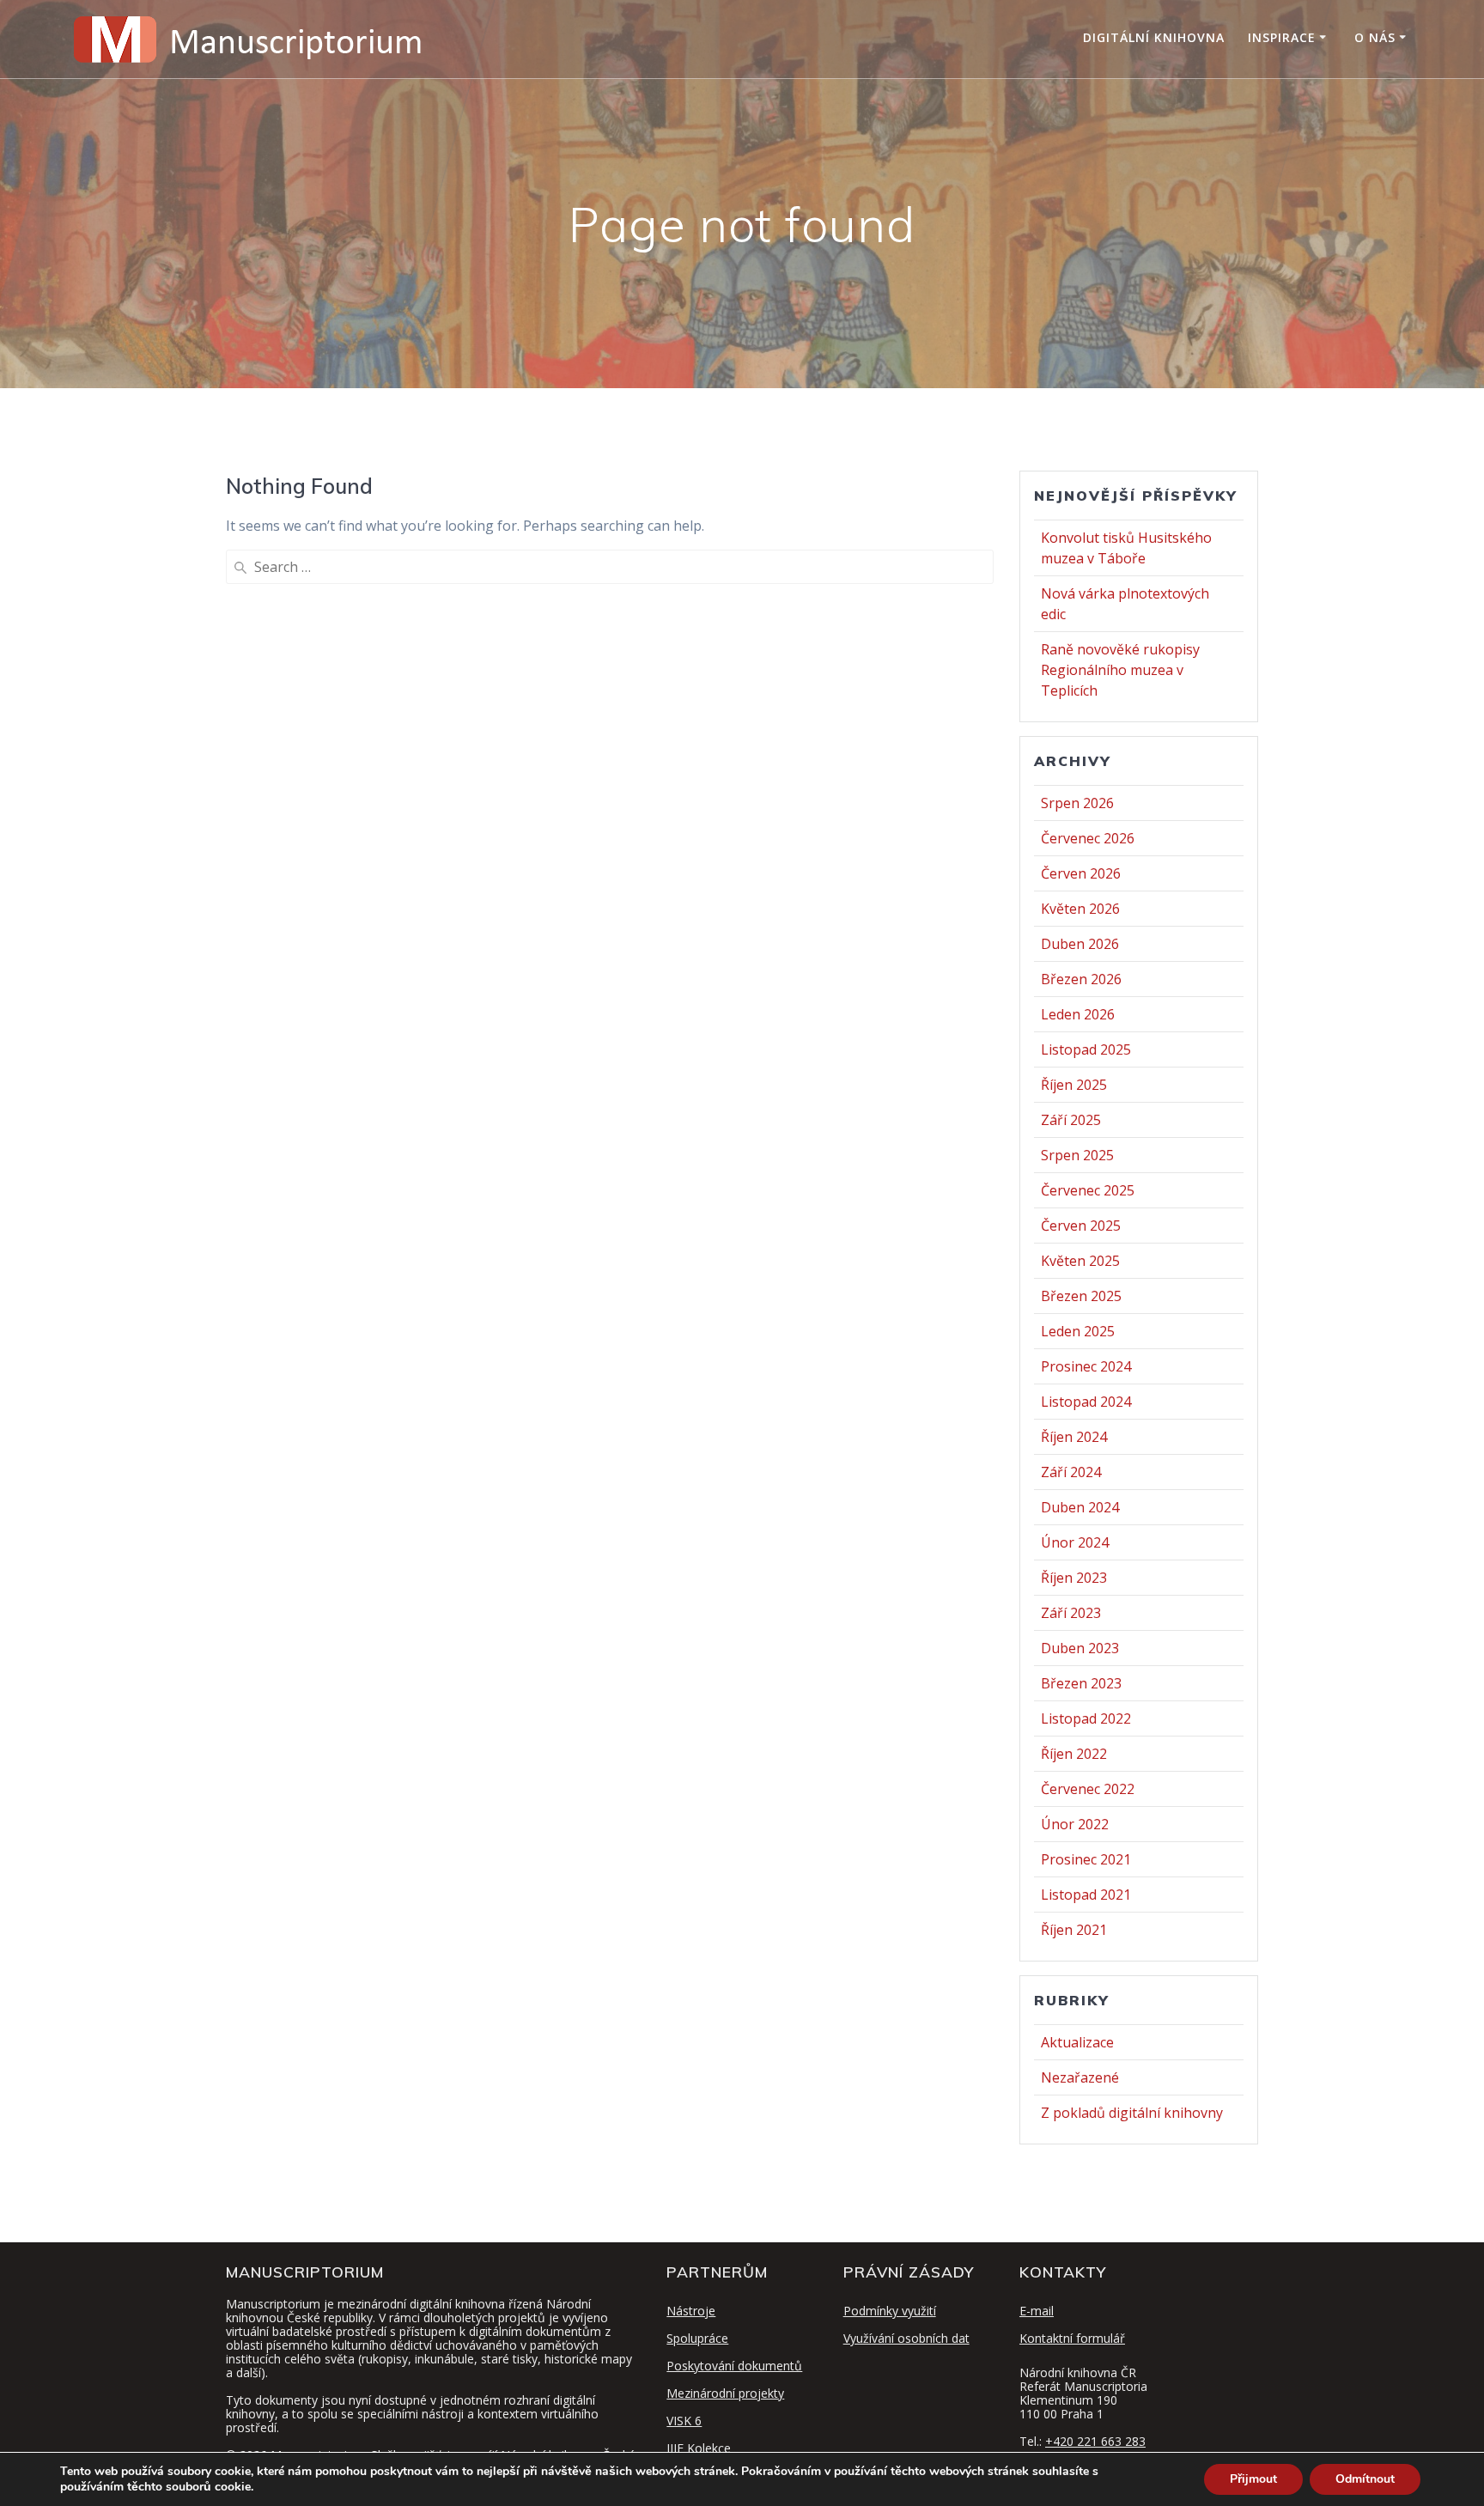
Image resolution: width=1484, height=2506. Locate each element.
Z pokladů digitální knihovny (1132, 2113)
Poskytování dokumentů (734, 2366)
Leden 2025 (1078, 1331)
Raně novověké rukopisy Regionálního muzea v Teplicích (1120, 670)
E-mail (1037, 2311)
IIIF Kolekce (699, 2448)
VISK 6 (684, 2421)
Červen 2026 (1081, 873)
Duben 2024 (1080, 1507)
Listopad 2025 (1086, 1049)
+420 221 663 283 (1095, 2441)
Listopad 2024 (1086, 1402)
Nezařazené (1080, 2077)
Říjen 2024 (1074, 1437)
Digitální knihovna (1154, 37)
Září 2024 (1071, 1472)
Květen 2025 (1080, 1261)
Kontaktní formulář (1072, 2338)
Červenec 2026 (1088, 838)
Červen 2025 (1081, 1226)
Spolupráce (697, 2338)
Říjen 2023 (1074, 1578)
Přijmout (1253, 2479)
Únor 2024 (1075, 1542)
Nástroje (691, 2311)
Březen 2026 (1081, 979)
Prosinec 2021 (1086, 1859)
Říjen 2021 (1074, 1930)
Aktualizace (1077, 2042)
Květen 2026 (1080, 909)
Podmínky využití (890, 2311)
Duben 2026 (1080, 944)
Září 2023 (1071, 1613)
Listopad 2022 (1086, 1718)
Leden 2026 (1078, 1014)
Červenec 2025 (1088, 1190)
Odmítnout (1365, 2479)
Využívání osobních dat (906, 2338)
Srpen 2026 (1077, 803)
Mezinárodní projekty (725, 2393)
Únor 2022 (1075, 1824)
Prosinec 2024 (1086, 1366)
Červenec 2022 (1088, 1789)
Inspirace (1282, 37)
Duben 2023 (1080, 1648)
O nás (1375, 37)
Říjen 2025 (1074, 1085)
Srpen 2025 (1077, 1155)
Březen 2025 (1081, 1296)
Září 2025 (1071, 1120)
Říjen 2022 (1074, 1754)
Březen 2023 (1081, 1683)
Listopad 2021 (1086, 1895)
